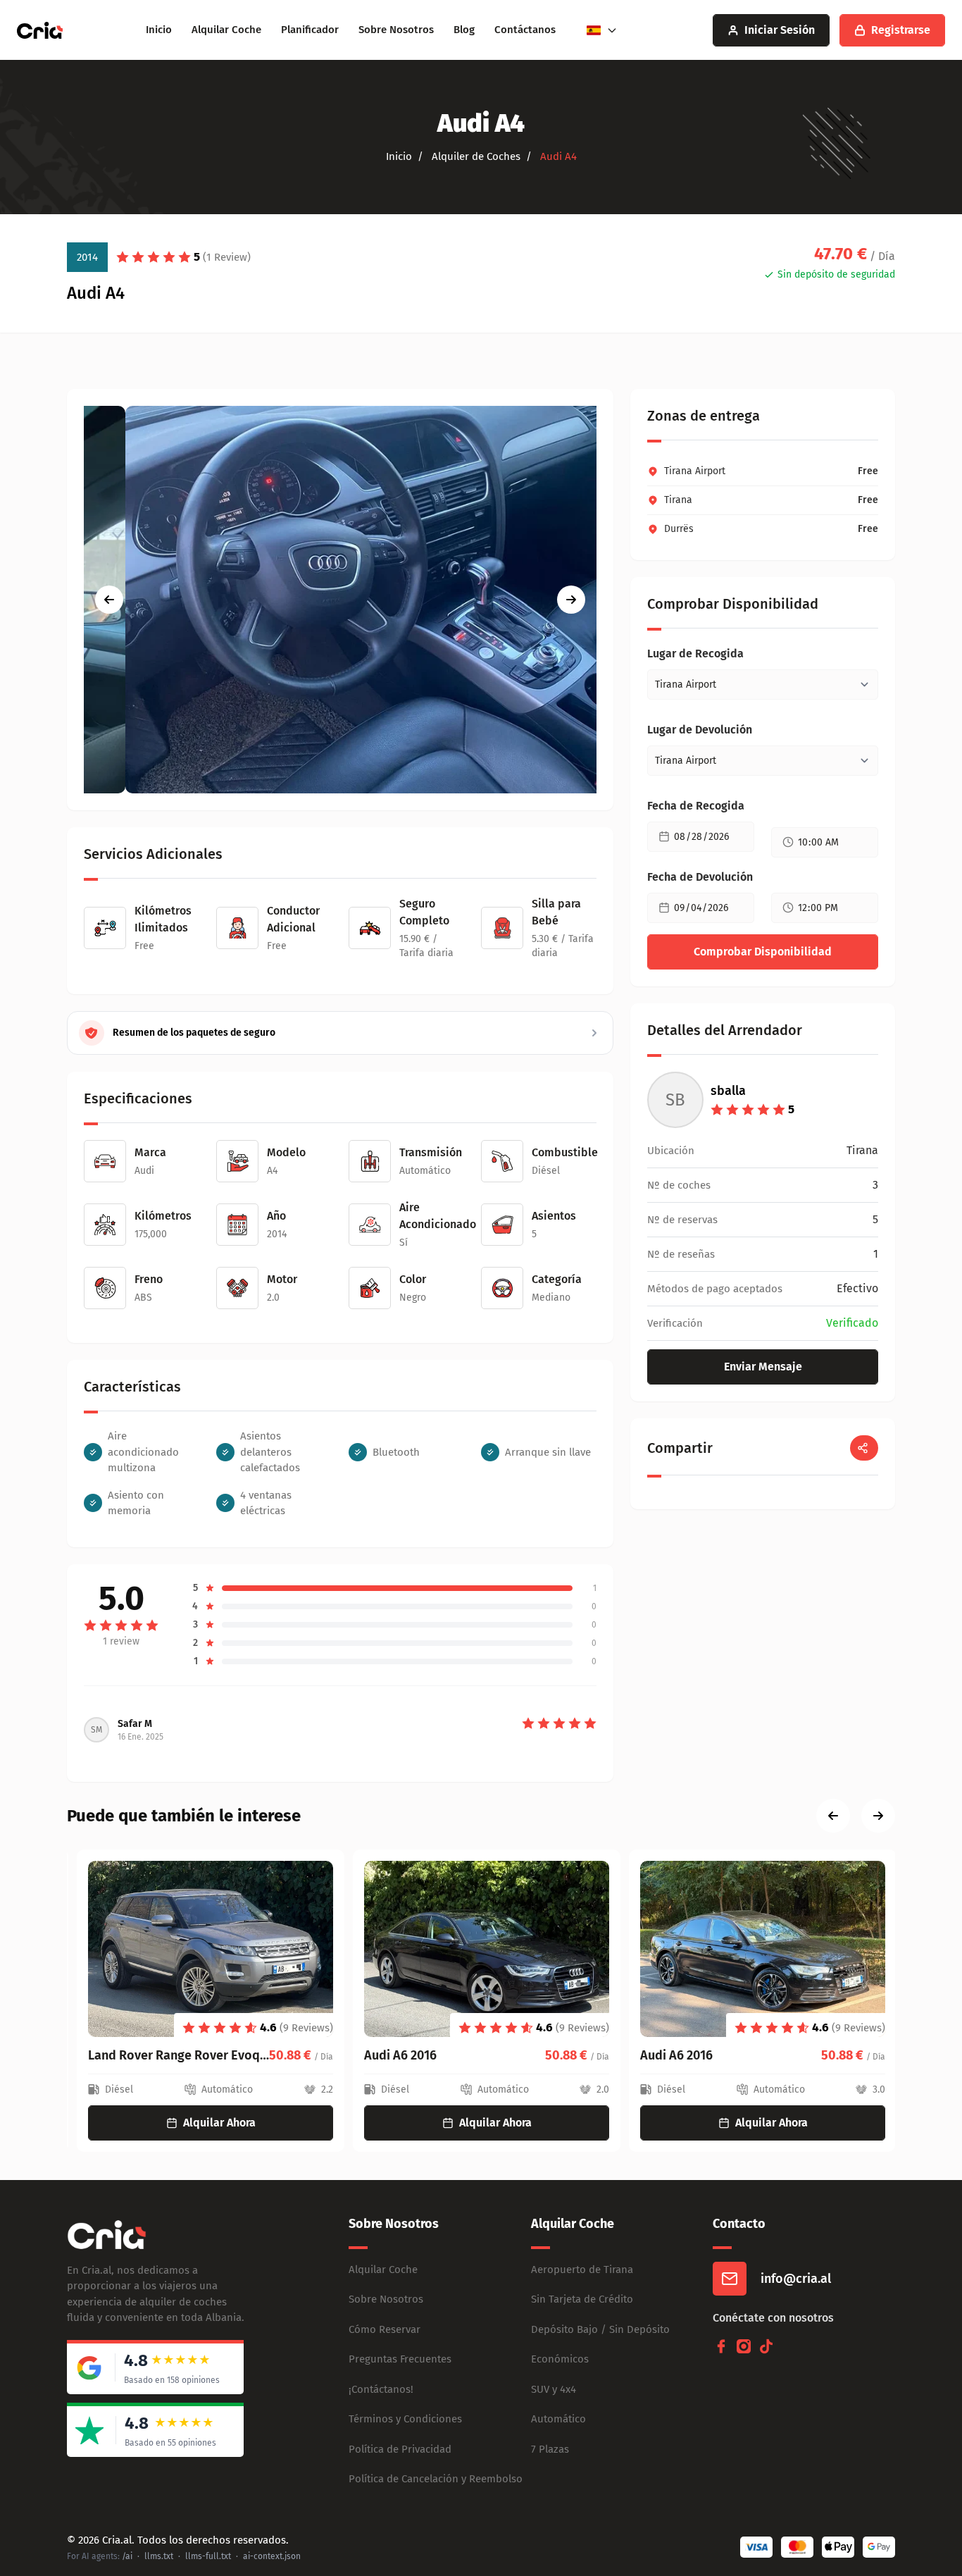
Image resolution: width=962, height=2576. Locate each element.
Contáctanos (525, 30)
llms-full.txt (208, 2556)
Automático (558, 2419)
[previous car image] (109, 600)
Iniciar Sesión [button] (780, 30)
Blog (464, 30)
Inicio (159, 30)
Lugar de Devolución (700, 730)
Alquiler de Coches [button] (475, 156)
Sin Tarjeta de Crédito (582, 2299)
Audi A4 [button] (557, 156)
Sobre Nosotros (396, 30)
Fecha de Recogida (696, 806)
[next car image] (571, 600)
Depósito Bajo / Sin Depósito (600, 2329)
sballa (728, 1091)
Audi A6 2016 (391, 2055)
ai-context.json (272, 2556)
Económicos (560, 2359)
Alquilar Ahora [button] (210, 2123)
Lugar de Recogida (695, 654)
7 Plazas (550, 2449)
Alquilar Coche (226, 30)
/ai (127, 2556)
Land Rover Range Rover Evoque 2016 (169, 2055)
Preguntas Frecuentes (400, 2359)
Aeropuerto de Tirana (582, 2270)
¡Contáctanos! (381, 2389)
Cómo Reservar (385, 2329)
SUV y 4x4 (554, 2389)
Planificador (310, 30)
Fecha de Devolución (700, 877)
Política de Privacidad (400, 2449)
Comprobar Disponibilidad (763, 952)
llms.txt (159, 2556)
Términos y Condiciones (405, 2419)
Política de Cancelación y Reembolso (436, 2479)
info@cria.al (796, 2279)
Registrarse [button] (901, 30)
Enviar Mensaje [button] (763, 1367)
